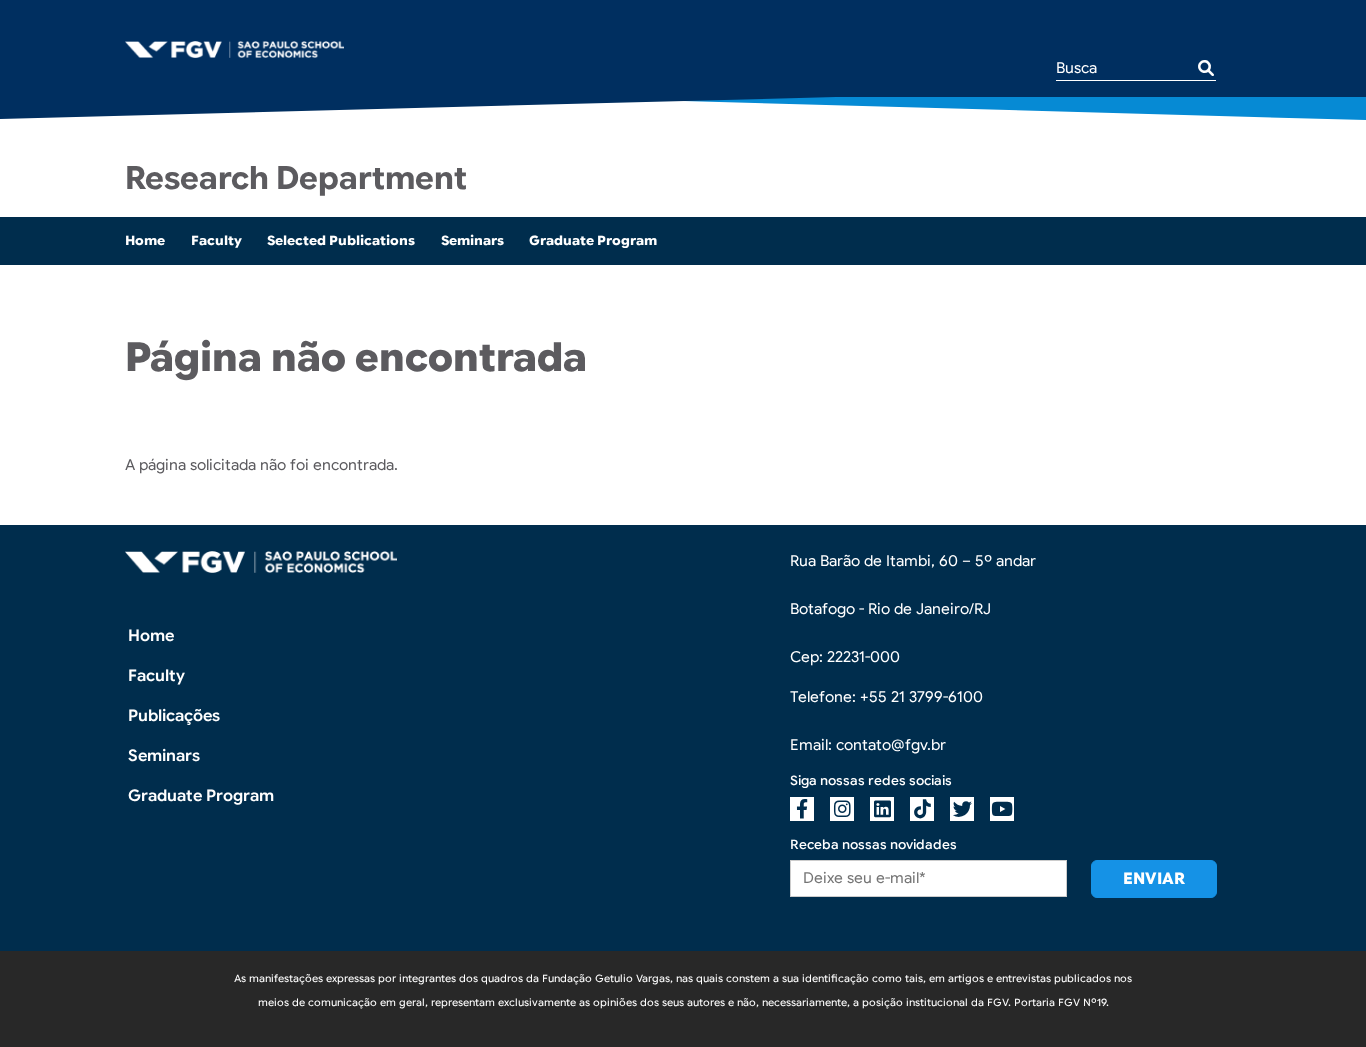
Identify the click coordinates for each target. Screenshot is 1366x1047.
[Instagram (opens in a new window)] (842, 809)
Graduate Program (593, 240)
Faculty (216, 240)
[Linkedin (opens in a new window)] (882, 809)
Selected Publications (341, 240)
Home (145, 240)
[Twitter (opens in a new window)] (962, 809)
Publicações (174, 716)
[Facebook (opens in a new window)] (802, 809)
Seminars (472, 240)
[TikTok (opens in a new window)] (922, 809)
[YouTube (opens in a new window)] (1002, 809)
